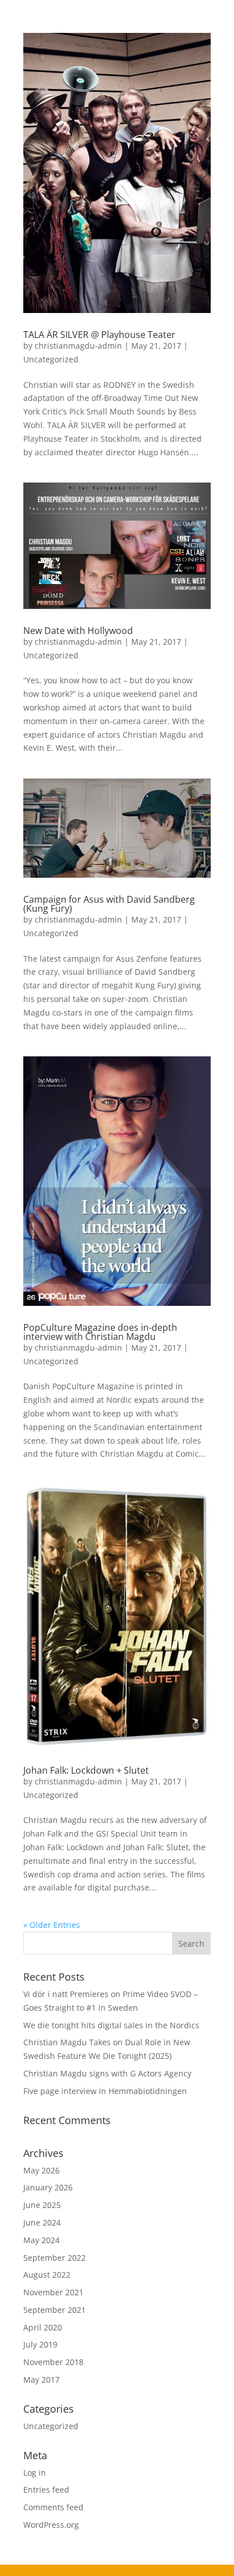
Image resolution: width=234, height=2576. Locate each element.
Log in (35, 2473)
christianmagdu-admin (78, 346)
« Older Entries (52, 1925)
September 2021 (55, 2310)
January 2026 (48, 2187)
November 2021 (53, 2292)
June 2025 (42, 2205)
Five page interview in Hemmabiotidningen (105, 2091)
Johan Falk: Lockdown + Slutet (86, 1770)
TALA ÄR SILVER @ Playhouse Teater (99, 335)
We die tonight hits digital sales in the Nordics (111, 2025)
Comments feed (53, 2507)
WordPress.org (51, 2525)
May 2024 (41, 2240)
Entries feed (46, 2490)
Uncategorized (51, 359)
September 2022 (55, 2258)
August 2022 (47, 2275)
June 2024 (42, 2222)
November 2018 (53, 2362)
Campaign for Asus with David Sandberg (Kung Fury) (109, 904)
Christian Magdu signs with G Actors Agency (107, 2073)
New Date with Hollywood (78, 631)
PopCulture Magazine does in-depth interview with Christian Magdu (100, 1332)
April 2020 (43, 2327)
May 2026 (41, 2170)
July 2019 (40, 2344)
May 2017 (41, 2380)
